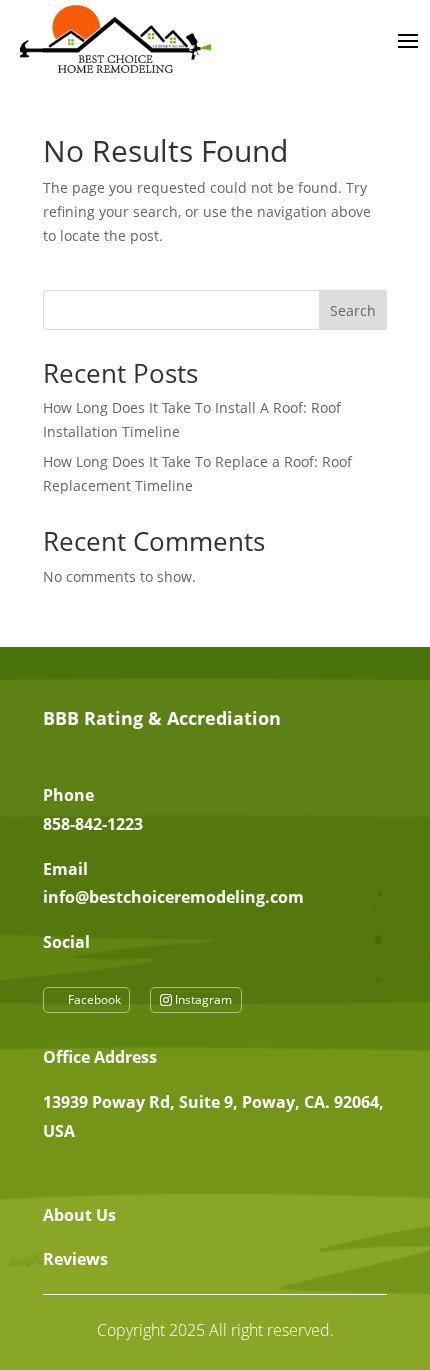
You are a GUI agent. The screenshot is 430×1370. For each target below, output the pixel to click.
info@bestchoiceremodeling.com (173, 897)
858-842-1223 (93, 824)
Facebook (94, 999)
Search (353, 310)
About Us (79, 1215)
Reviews (75, 1259)
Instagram (203, 999)
